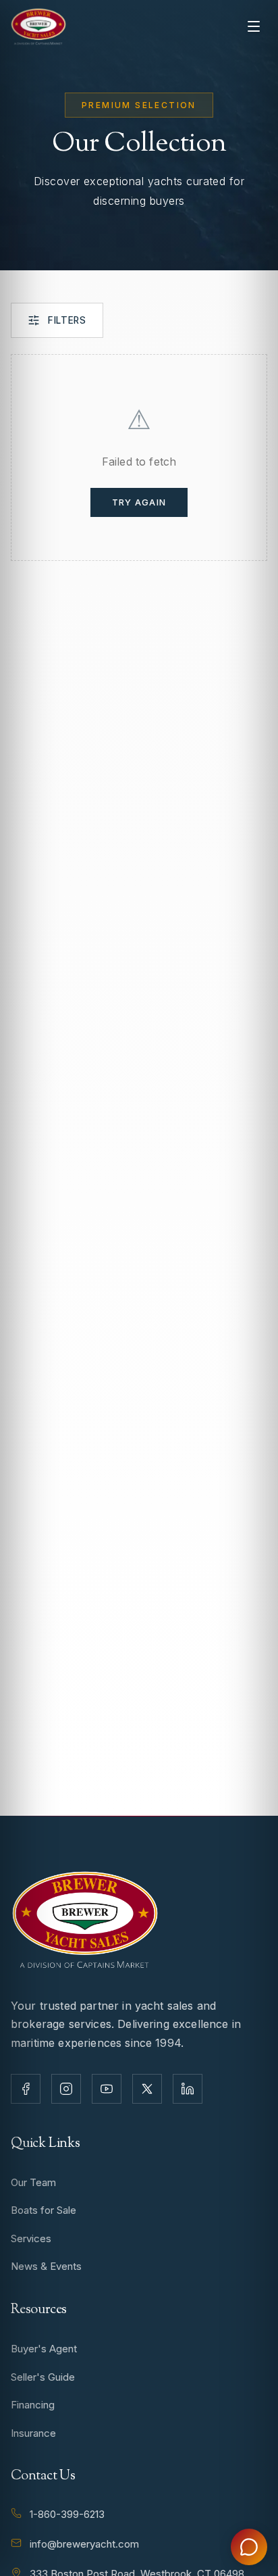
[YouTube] (107, 2089)
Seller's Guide (43, 2377)
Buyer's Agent (44, 2349)
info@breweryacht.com (84, 2544)
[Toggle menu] (254, 26)
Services (31, 2238)
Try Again (139, 502)
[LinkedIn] (188, 2089)
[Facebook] (26, 2089)
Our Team (33, 2182)
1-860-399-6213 (67, 2514)
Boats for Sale (44, 2210)
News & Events (46, 2266)
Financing (33, 2405)
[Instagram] (66, 2089)
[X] (147, 2089)
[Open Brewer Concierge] (249, 2547)
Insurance (33, 2433)
